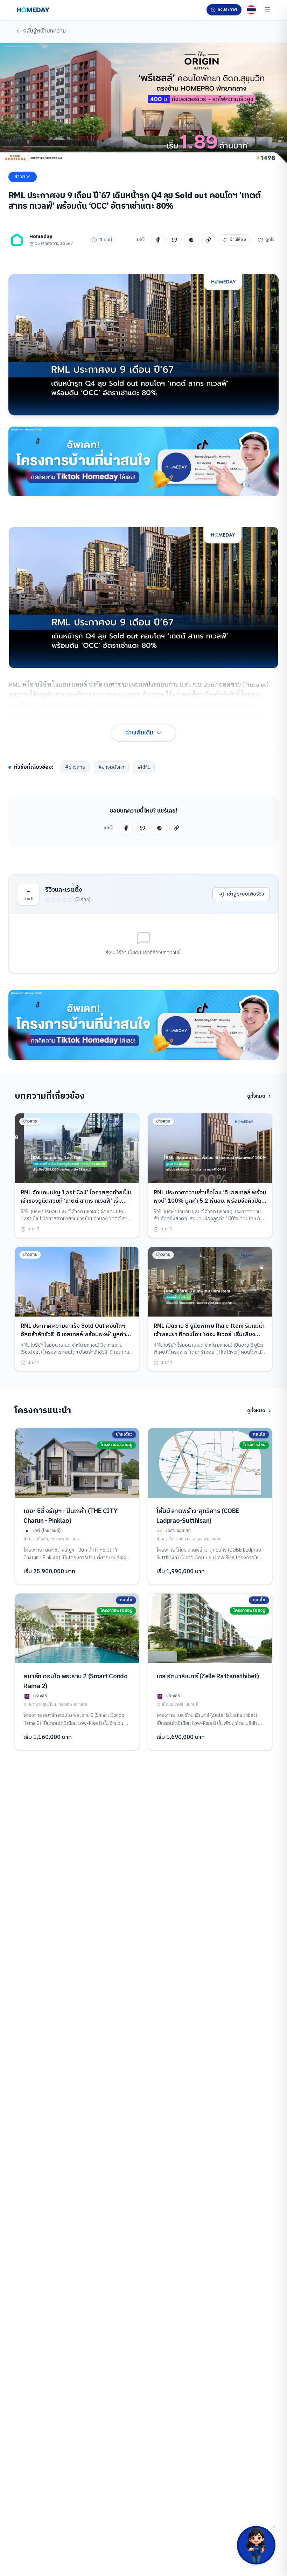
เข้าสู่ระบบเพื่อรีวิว (245, 894)
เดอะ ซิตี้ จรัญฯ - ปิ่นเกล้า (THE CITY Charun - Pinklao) (70, 1516)
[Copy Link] (208, 240)
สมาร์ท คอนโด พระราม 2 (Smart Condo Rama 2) (75, 1681)
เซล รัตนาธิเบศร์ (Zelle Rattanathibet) (208, 1677)
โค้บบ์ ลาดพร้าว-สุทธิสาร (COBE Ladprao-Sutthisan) (198, 1516)
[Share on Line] (191, 240)
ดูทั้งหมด (256, 1096)
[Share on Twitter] (175, 240)
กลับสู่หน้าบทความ (44, 31)
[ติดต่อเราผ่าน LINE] (256, 2545)
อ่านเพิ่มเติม (139, 733)
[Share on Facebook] (158, 240)
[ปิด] (274, 2527)
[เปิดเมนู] (267, 10)
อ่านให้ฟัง (238, 240)
